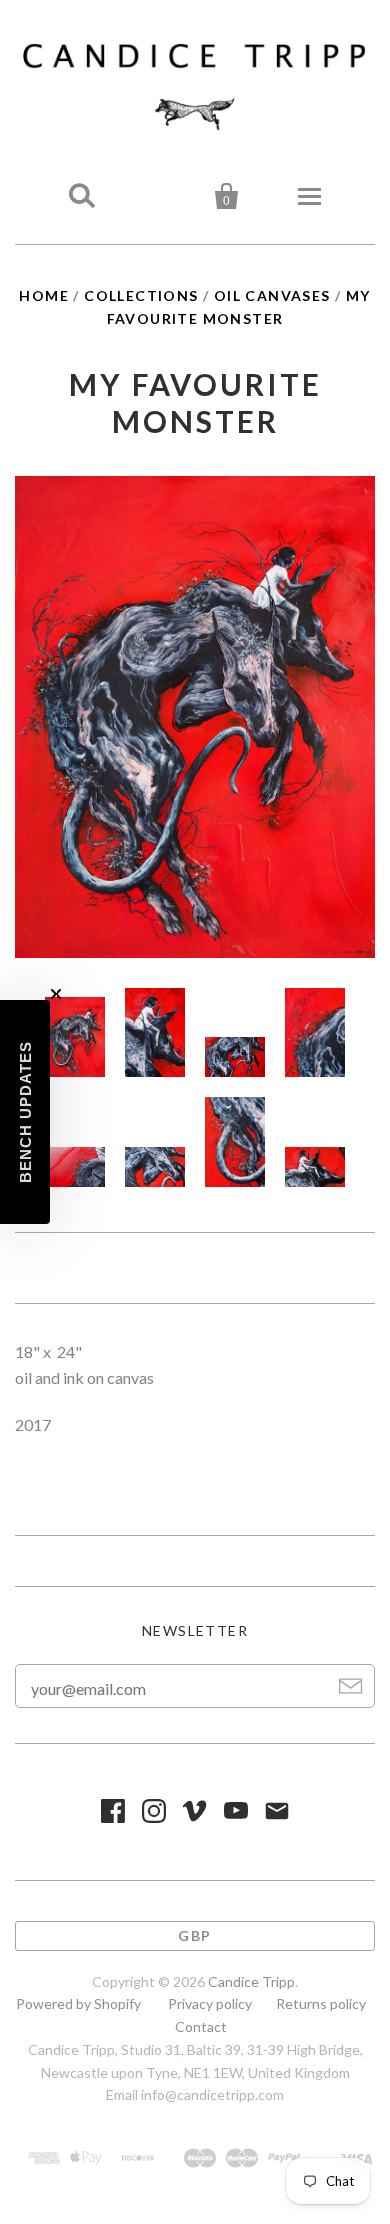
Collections (141, 295)
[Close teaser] (56, 994)
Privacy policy (210, 2003)
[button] (25, 1112)
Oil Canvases (272, 295)
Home (44, 295)
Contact (201, 2026)
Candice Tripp (251, 1981)
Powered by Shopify (78, 2003)
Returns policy (321, 2003)
